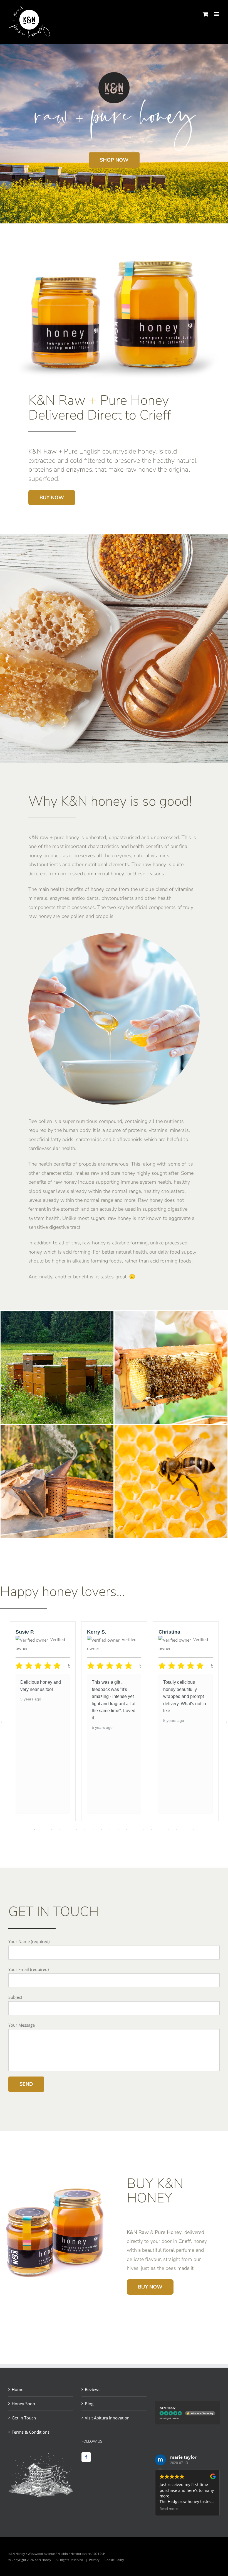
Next (225, 1721)
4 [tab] (60, 1829)
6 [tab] (76, 1829)
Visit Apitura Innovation (107, 2418)
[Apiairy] (57, 1315)
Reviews (93, 2389)
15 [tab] (152, 1829)
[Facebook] (86, 2457)
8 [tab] (93, 1829)
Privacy (94, 2560)
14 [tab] (143, 1829)
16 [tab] (160, 1829)
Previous (3, 1721)
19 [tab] (185, 1829)
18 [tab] (177, 1829)
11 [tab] (118, 1829)
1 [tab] (35, 1829)
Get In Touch (24, 2418)
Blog (89, 2404)
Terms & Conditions (31, 2432)
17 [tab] (168, 1829)
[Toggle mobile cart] (205, 14)
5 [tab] (68, 1829)
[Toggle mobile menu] (217, 14)
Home (18, 2389)
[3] (57, 1429)
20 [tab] (193, 1829)
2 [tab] (43, 1829)
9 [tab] (101, 1829)
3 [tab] (51, 1829)
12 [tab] (127, 1829)
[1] (171, 1315)
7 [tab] (85, 1829)
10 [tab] (110, 1829)
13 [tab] (135, 1829)
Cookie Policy (114, 2560)
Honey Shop (23, 2404)
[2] (171, 1429)
